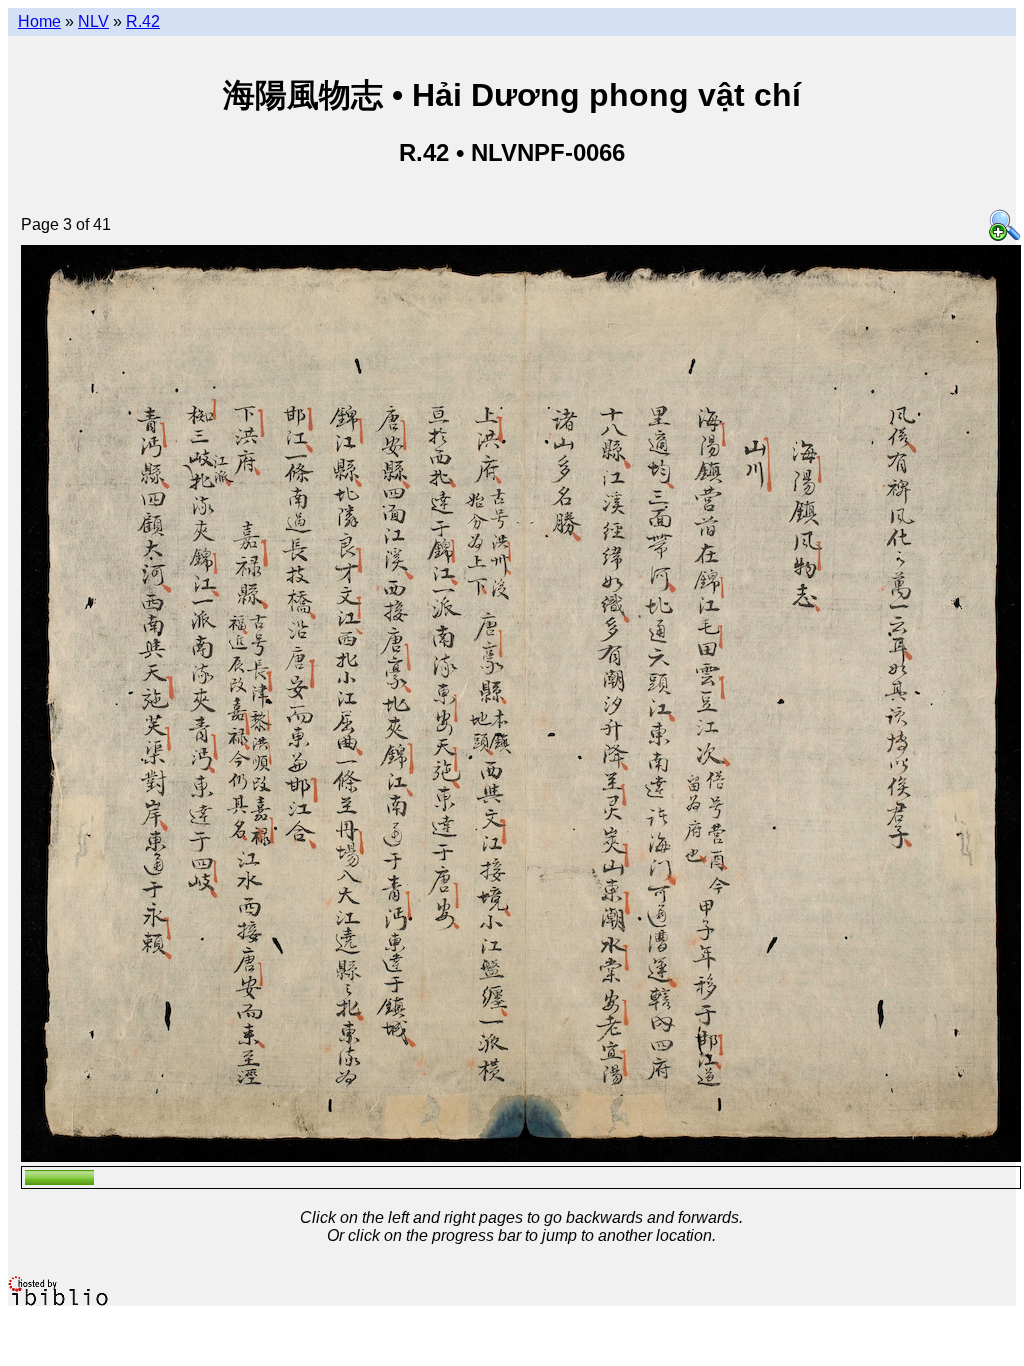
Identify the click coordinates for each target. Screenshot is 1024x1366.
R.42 (143, 21)
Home (39, 21)
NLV (93, 21)
